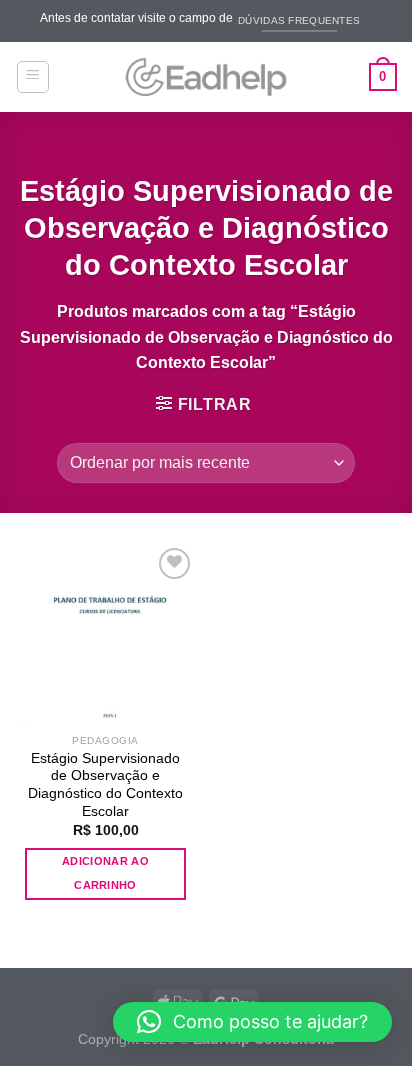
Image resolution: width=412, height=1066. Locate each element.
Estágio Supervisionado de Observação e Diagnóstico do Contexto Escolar (105, 785)
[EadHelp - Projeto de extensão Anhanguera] (206, 77)
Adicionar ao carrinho (105, 873)
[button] (252, 1022)
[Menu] (33, 77)
